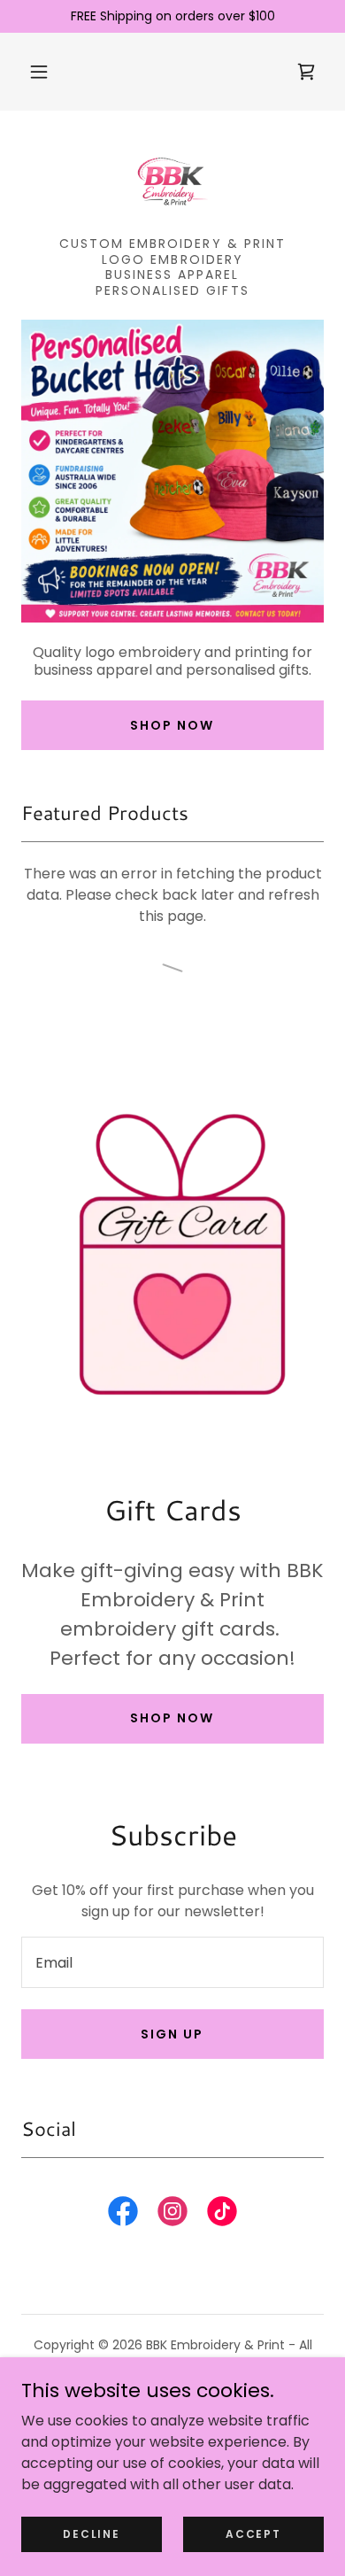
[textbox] (172, 1962)
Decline (91, 2533)
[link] (172, 181)
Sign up (172, 2034)
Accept (253, 2533)
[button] (39, 72)
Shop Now (172, 725)
